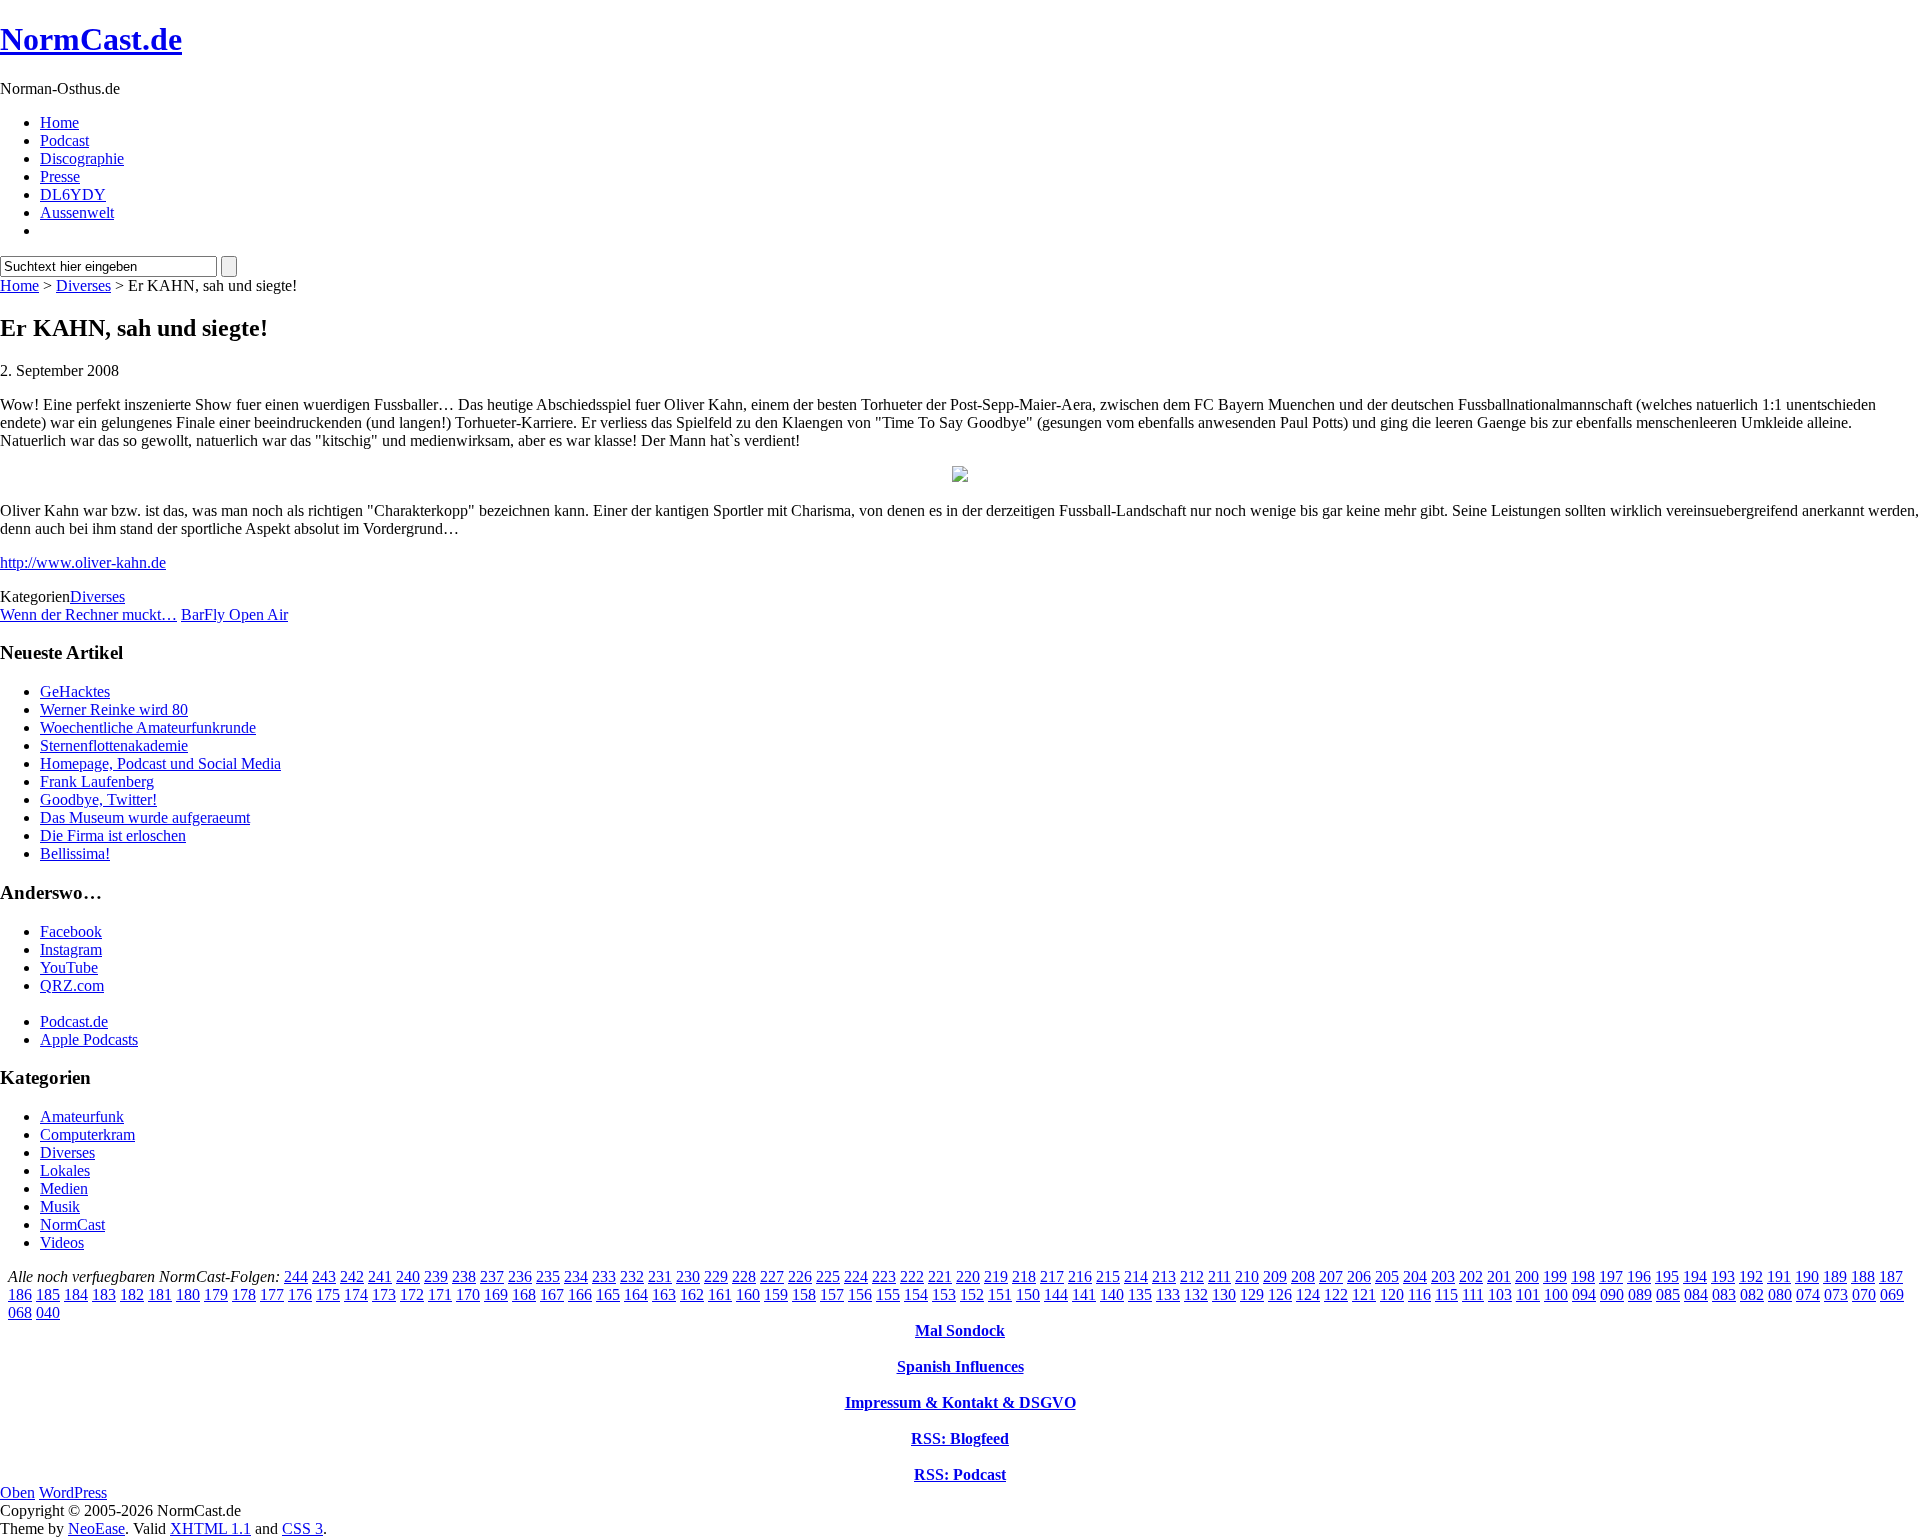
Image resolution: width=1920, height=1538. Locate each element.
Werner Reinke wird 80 (114, 709)
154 (916, 1294)
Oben (17, 1492)
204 (1415, 1276)
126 (1280, 1294)
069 (1892, 1294)
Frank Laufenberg (97, 781)
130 (1224, 1294)
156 (860, 1294)
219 (996, 1276)
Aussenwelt (77, 212)
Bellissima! (75, 853)
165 (608, 1294)
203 (1443, 1276)
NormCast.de (91, 39)
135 (1140, 1294)
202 (1471, 1276)
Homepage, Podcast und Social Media (160, 763)
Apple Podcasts (89, 1039)
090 (1612, 1294)
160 (748, 1294)
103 (1500, 1294)
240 (408, 1276)
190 (1807, 1276)
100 (1556, 1294)
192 (1751, 1276)
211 (1219, 1276)
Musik (60, 1206)
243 (324, 1276)
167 (552, 1294)
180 (188, 1294)
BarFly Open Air (234, 614)
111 (1473, 1294)
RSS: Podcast (960, 1474)
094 (1584, 1294)
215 (1108, 1276)
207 (1331, 1276)
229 (716, 1276)
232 (632, 1276)
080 (1780, 1294)
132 (1196, 1294)
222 (912, 1276)
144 (1056, 1294)
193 (1723, 1276)
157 (832, 1294)
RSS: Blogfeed (960, 1438)
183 (104, 1294)
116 (1419, 1294)
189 (1835, 1276)
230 (688, 1276)
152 (972, 1294)
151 (1000, 1294)
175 (328, 1294)
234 (576, 1276)
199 (1555, 1276)
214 (1136, 1276)
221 (940, 1276)
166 (580, 1294)
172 (412, 1294)
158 (804, 1294)
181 (160, 1294)
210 (1247, 1276)
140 (1112, 1294)
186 (20, 1294)
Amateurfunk (82, 1116)
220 (968, 1276)
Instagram (71, 949)
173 (384, 1294)
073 (1836, 1294)
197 (1611, 1276)
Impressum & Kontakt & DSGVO (960, 1402)
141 (1084, 1294)
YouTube (69, 967)
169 (496, 1294)
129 (1252, 1294)
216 (1080, 1276)
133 (1168, 1294)
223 (884, 1276)
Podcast (64, 140)
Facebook (71, 931)
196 (1639, 1276)
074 (1808, 1294)
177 (272, 1294)
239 (436, 1276)
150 (1028, 1294)
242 (352, 1276)
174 (356, 1294)
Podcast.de (74, 1021)
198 (1583, 1276)
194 (1695, 1276)
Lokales (65, 1170)
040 (48, 1312)
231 (660, 1276)
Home (59, 122)
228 (744, 1276)
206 (1359, 1276)
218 (1024, 1276)
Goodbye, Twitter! (98, 799)
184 (76, 1294)
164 (636, 1294)
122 (1336, 1294)
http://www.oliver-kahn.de (83, 562)
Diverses (83, 285)
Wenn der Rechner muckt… (88, 614)
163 (664, 1294)
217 (1052, 1276)
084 (1696, 1294)
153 (944, 1294)
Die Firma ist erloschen (113, 835)
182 (132, 1294)
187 (1891, 1276)
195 (1667, 1276)
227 (772, 1276)
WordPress (73, 1492)
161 (720, 1294)
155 (888, 1294)
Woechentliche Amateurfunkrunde (148, 727)
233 (604, 1276)
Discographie (82, 158)
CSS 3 (302, 1528)
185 (48, 1294)
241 (380, 1276)
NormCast (72, 1224)
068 (20, 1312)
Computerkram (87, 1134)
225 (828, 1276)
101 (1528, 1294)
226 (800, 1276)
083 (1724, 1294)
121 (1364, 1294)
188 (1863, 1276)
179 (216, 1294)
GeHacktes (75, 691)
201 (1499, 1276)
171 (440, 1294)
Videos (62, 1242)
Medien (64, 1188)
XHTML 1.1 (210, 1528)
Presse (60, 176)
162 (692, 1294)
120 (1392, 1294)
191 (1779, 1276)
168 (524, 1294)
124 (1308, 1294)
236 (520, 1276)
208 (1303, 1276)
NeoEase (96, 1528)
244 (296, 1276)
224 (856, 1276)
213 (1164, 1276)
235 (548, 1276)
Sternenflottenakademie (114, 745)
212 (1192, 1276)
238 (464, 1276)
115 (1446, 1294)
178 (244, 1294)
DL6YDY (73, 194)
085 (1668, 1294)
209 (1275, 1276)
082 (1752, 1294)
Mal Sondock (960, 1330)
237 (492, 1276)
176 (300, 1294)
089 (1640, 1294)
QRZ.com (72, 985)
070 (1864, 1294)
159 (776, 1294)
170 (468, 1294)
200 (1527, 1276)
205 (1387, 1276)
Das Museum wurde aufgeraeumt (145, 817)
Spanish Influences (960, 1366)
